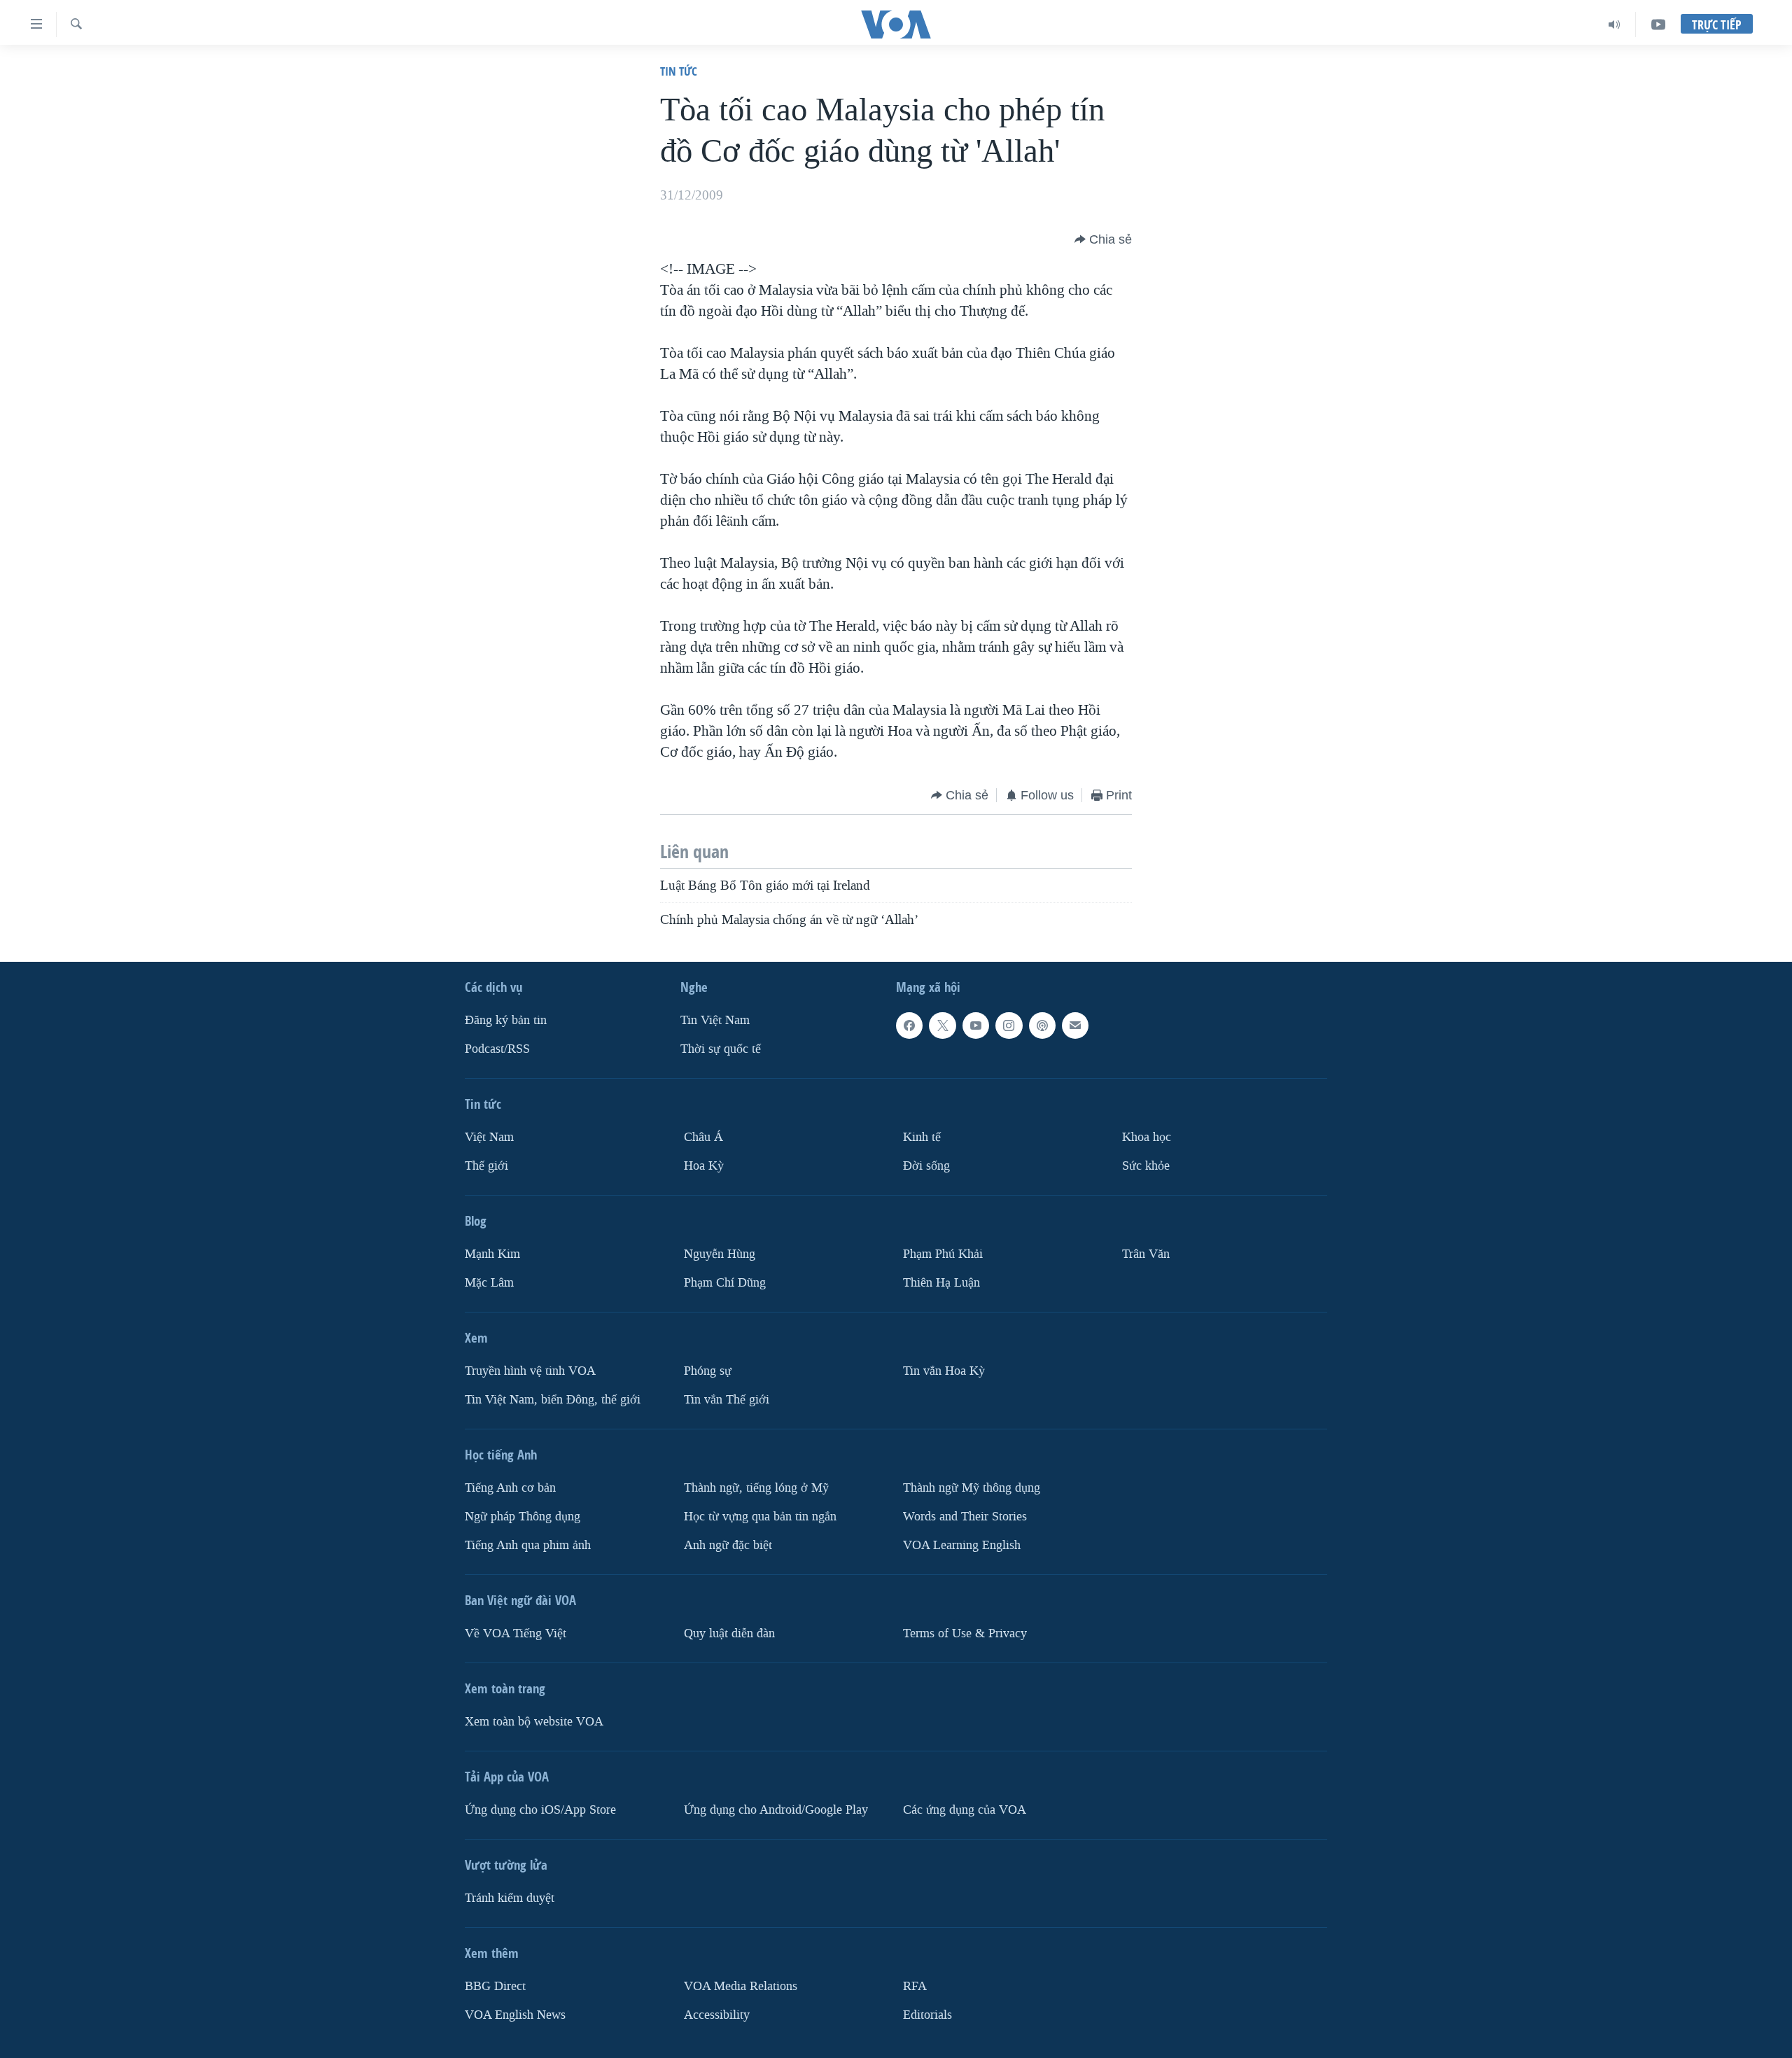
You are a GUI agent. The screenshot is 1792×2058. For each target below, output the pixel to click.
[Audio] (1615, 24)
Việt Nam (489, 1137)
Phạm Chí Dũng (725, 1283)
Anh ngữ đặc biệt (728, 1545)
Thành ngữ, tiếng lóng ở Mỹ (756, 1488)
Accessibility (717, 2015)
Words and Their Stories (965, 1517)
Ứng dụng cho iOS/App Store (540, 1810)
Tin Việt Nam (715, 1020)
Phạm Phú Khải (943, 1254)
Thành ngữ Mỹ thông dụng (972, 1488)
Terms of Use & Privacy (965, 1633)
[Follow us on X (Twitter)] (942, 1025)
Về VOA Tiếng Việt (516, 1633)
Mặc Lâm (489, 1283)
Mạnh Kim (492, 1254)
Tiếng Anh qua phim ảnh (528, 1545)
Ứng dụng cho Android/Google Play (776, 1810)
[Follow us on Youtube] (976, 1025)
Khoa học (1147, 1137)
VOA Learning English (962, 1545)
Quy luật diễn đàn (729, 1633)
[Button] (1103, 239)
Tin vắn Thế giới (727, 1400)
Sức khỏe (1146, 1166)
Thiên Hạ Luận (941, 1283)
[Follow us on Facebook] (909, 1025)
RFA (915, 1986)
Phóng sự (708, 1371)
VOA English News (515, 2015)
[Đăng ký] (1075, 1025)
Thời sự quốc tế (721, 1049)
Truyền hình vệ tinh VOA (530, 1371)
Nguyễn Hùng (720, 1254)
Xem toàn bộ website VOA (534, 1722)
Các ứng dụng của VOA (965, 1810)
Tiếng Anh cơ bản (510, 1488)
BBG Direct (495, 1986)
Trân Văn (1146, 1254)
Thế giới (486, 1166)
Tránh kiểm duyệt (510, 1898)
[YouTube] (1658, 24)
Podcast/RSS (497, 1049)
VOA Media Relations (741, 1986)
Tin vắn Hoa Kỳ (944, 1371)
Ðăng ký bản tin (506, 1020)
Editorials (927, 2015)
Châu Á (703, 1137)
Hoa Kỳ (704, 1166)
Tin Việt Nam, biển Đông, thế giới (553, 1400)
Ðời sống (926, 1166)
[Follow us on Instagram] (1009, 1025)
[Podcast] (1042, 1025)
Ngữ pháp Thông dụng (523, 1517)
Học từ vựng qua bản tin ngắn (760, 1517)
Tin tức (679, 71)
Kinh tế (922, 1137)
